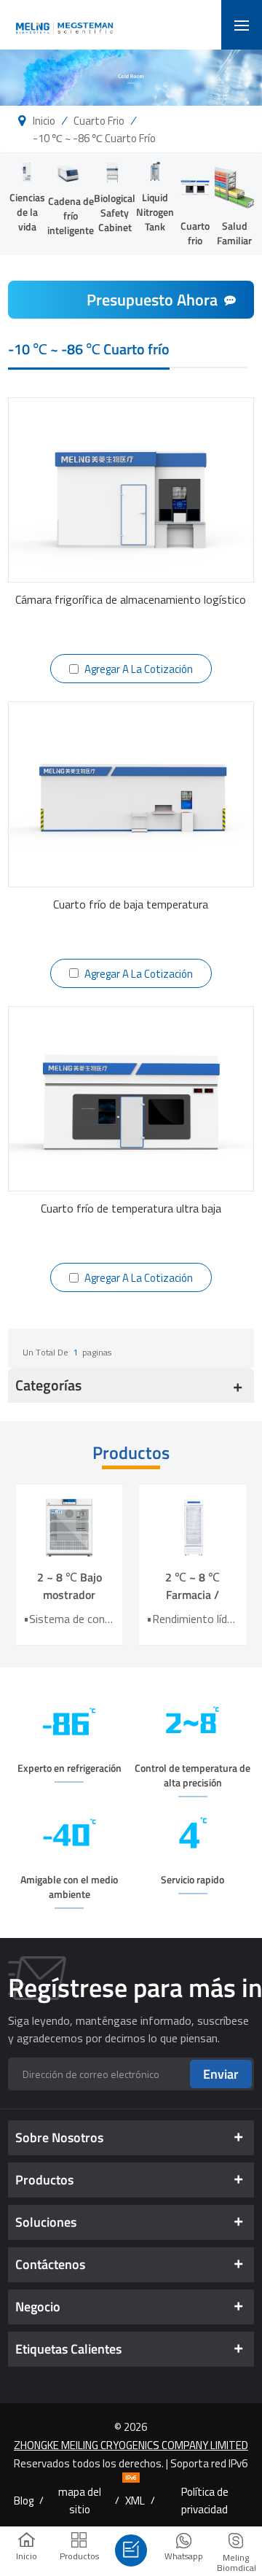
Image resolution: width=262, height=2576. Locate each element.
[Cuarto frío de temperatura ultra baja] (131, 1099)
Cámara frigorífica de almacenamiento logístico (131, 599)
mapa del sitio (80, 2500)
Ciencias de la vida (27, 212)
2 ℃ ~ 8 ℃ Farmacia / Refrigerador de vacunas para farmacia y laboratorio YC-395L (193, 1586)
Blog (24, 2500)
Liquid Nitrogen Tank (155, 212)
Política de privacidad (205, 2500)
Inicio (44, 120)
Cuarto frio (99, 120)
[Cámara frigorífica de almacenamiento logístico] (131, 490)
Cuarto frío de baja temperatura (131, 904)
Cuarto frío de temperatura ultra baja (131, 1208)
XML (135, 2500)
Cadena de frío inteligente (71, 215)
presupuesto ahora (152, 300)
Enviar (221, 2074)
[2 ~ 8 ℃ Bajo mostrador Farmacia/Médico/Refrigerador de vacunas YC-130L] (70, 1526)
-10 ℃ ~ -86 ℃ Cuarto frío (94, 138)
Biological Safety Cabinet (115, 213)
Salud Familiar (234, 233)
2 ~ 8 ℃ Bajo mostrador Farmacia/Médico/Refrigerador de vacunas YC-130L (70, 1586)
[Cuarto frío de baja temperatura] (131, 794)
